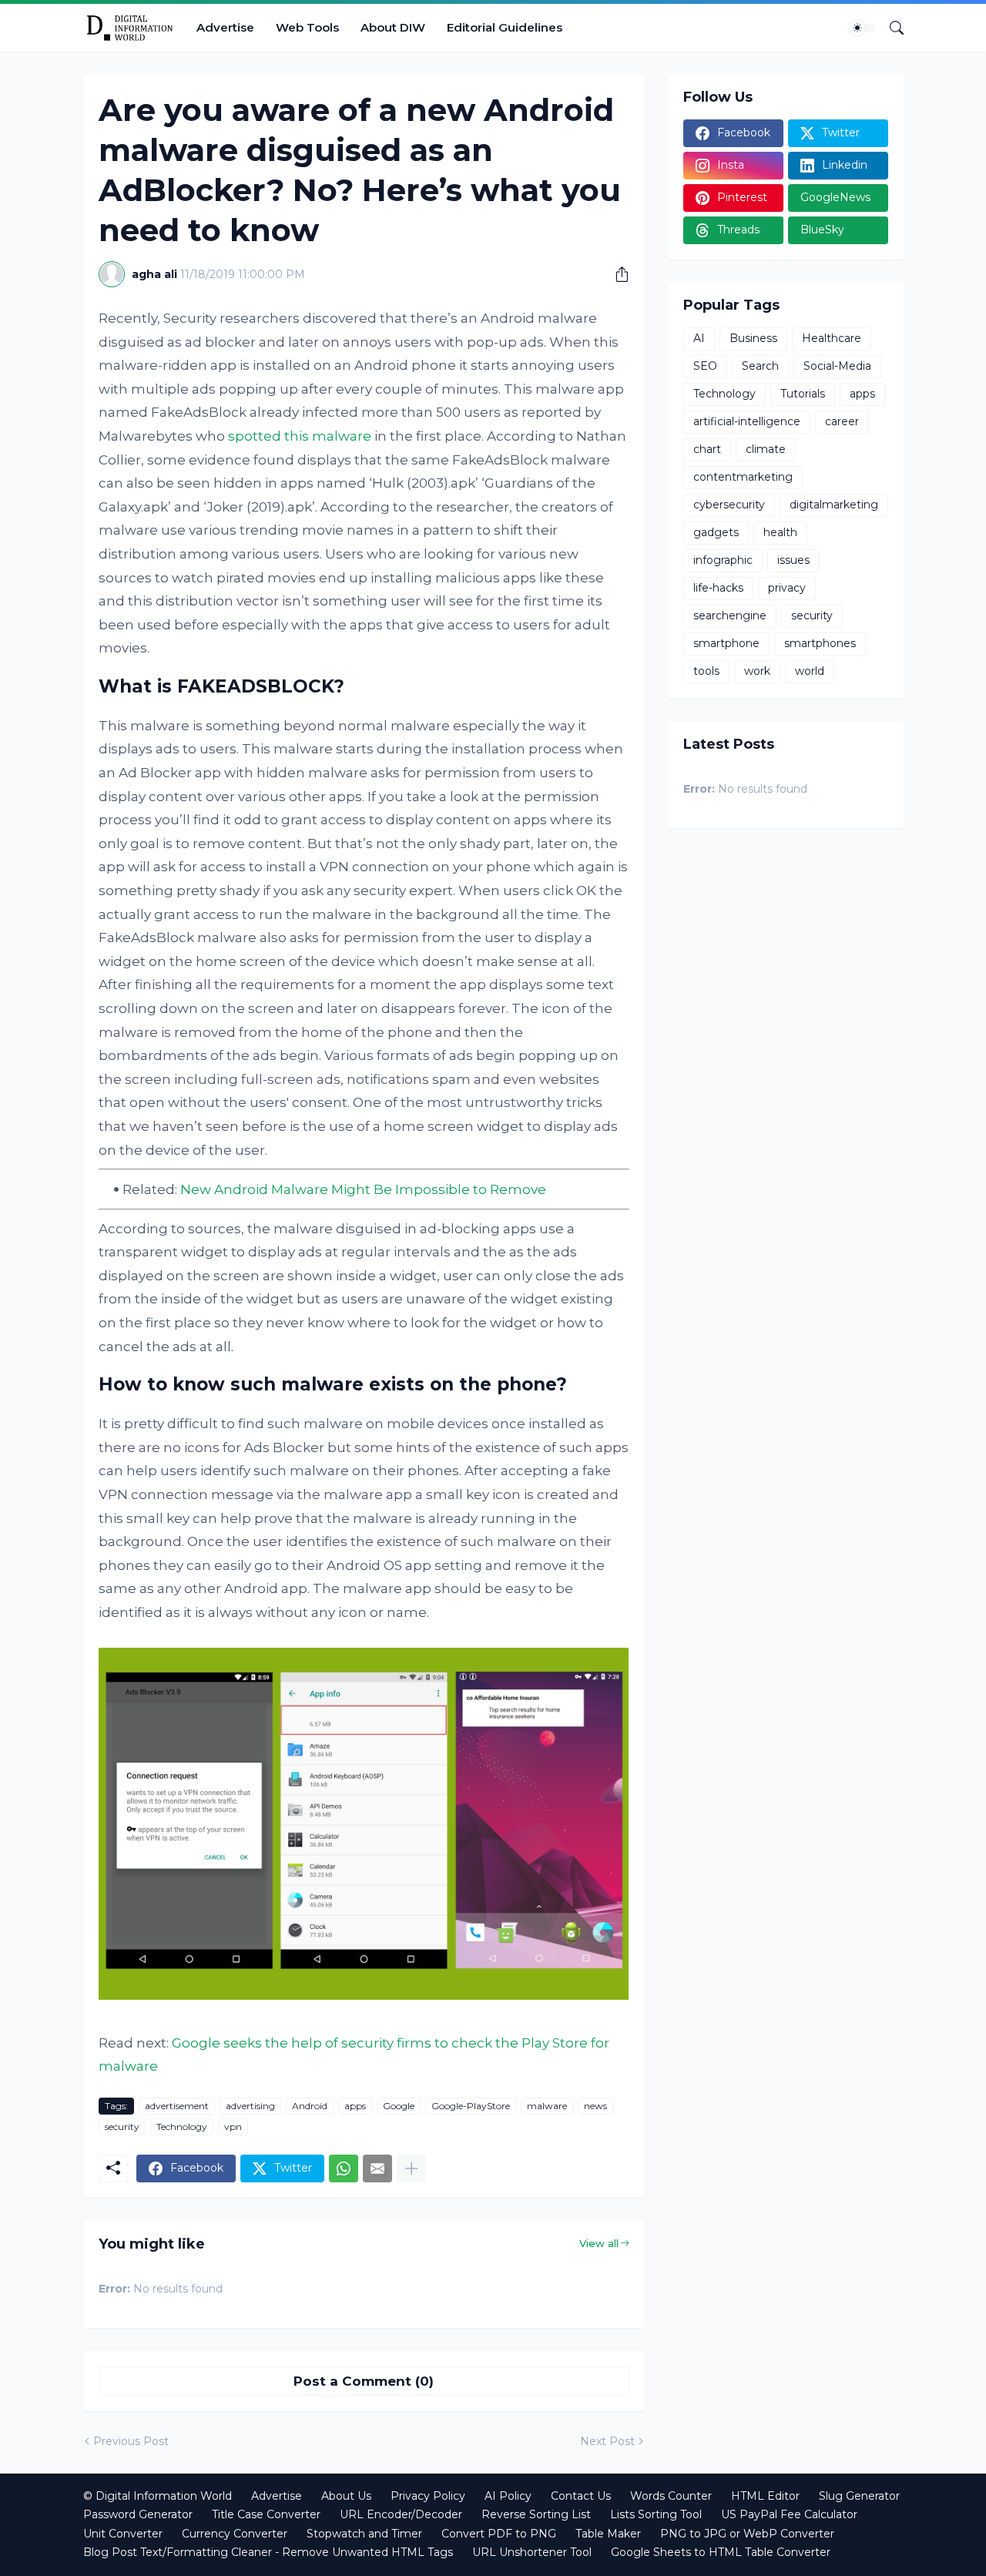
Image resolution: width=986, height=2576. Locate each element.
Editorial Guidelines (505, 27)
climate (766, 449)
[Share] (616, 274)
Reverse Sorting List (536, 2514)
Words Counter (671, 2496)
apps (355, 2106)
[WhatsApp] (344, 2168)
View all (599, 2243)
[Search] (890, 28)
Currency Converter (235, 2534)
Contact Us (581, 2496)
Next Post (607, 2441)
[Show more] (411, 2168)
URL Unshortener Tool (532, 2552)
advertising (250, 2106)
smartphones (820, 643)
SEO (705, 366)
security (122, 2127)
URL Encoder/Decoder (401, 2514)
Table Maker (608, 2534)
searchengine (730, 615)
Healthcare (832, 338)
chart (707, 449)
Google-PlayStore (471, 2106)
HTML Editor (765, 2496)
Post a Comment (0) (364, 2381)
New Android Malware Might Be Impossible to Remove (363, 1189)
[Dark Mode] (863, 28)
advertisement (177, 2106)
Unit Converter (123, 2534)
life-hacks (718, 588)
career (842, 421)
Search (760, 366)
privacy (787, 588)
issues (793, 560)
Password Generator (138, 2514)
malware (547, 2106)
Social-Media (837, 366)
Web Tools (307, 27)
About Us (346, 2496)
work (757, 671)
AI (699, 338)
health (780, 532)
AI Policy (508, 2496)
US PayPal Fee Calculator (789, 2514)
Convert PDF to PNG (499, 2534)
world (810, 671)
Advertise (225, 27)
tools (706, 671)
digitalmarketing (834, 505)
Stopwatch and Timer (364, 2534)
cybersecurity (729, 505)
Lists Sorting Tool (656, 2514)
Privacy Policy (428, 2496)
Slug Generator (859, 2496)
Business (753, 338)
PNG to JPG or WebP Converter (747, 2534)
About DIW (393, 27)
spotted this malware (300, 436)
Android (310, 2106)
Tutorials (803, 394)
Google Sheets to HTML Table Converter (721, 2552)
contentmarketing (743, 477)
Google (399, 2106)
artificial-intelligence (747, 421)
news (595, 2106)
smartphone (726, 643)
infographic (723, 560)
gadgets (716, 532)
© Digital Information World (158, 2496)
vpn (233, 2127)
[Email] (377, 2168)
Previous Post (131, 2441)
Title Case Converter (266, 2514)
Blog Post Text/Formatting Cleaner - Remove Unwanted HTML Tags (268, 2552)
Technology (182, 2127)
